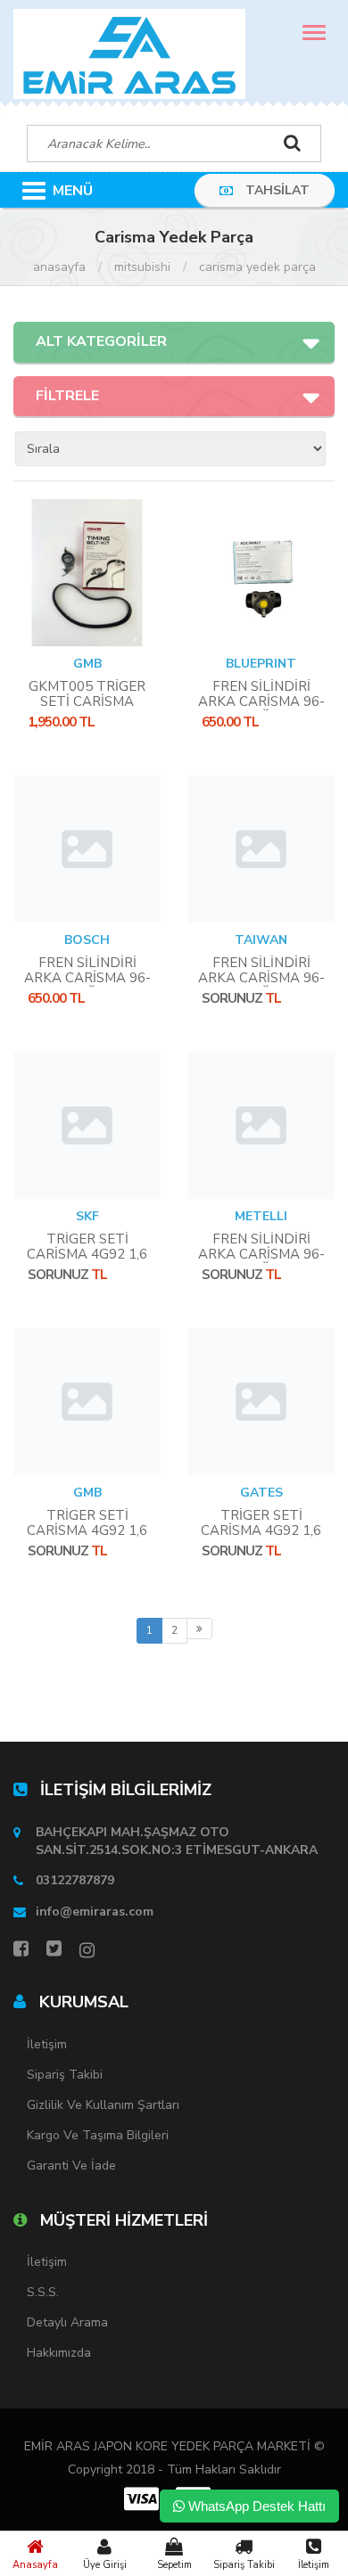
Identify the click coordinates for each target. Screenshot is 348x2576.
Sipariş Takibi (244, 2565)
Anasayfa (35, 2565)
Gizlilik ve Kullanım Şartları (103, 2105)
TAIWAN (261, 940)
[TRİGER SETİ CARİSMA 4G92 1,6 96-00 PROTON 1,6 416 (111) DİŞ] (87, 1402)
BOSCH (87, 940)
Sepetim (174, 2565)
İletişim (314, 2565)
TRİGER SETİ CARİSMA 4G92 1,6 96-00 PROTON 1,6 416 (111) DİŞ (87, 1538)
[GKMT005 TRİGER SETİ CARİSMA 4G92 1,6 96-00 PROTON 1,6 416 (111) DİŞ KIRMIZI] (87, 573)
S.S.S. (43, 2292)
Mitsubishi (142, 267)
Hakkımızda (59, 2353)
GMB (87, 664)
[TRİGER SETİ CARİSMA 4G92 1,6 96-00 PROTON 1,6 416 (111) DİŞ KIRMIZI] (87, 1125)
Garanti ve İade (71, 2166)
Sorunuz (232, 998)
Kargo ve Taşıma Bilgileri (98, 2135)
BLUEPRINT (261, 664)
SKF (87, 1216)
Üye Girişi (105, 2565)
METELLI (261, 1216)
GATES (261, 1493)
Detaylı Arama (67, 2322)
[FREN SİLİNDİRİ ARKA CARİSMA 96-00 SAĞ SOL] (261, 573)
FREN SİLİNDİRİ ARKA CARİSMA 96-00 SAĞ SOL (261, 701)
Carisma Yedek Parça (257, 267)
